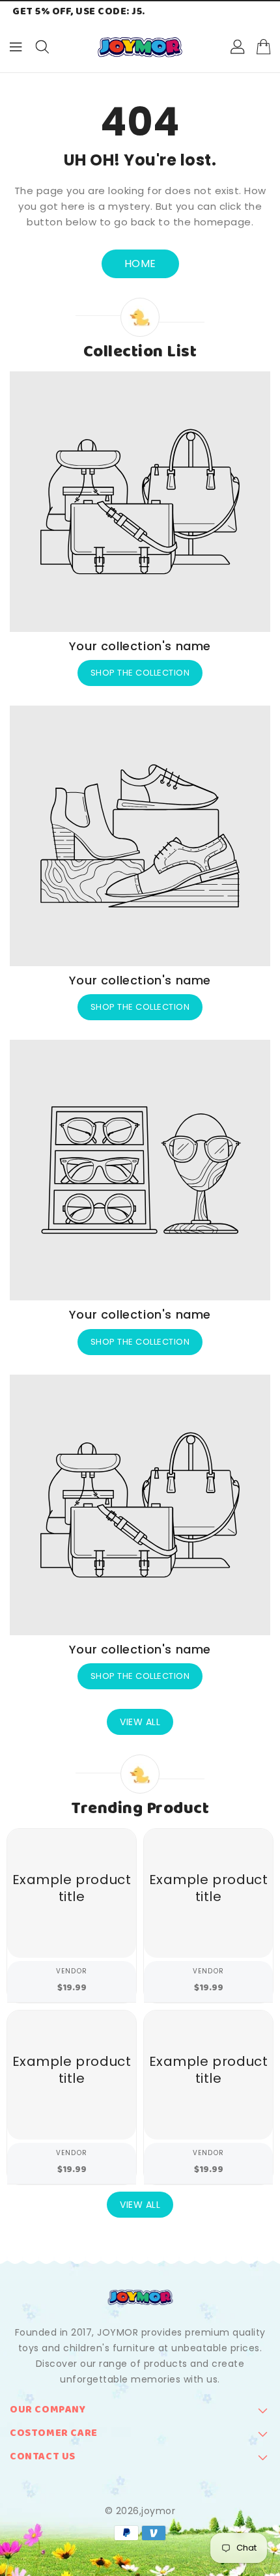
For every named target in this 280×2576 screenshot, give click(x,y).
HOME (140, 264)
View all (140, 1722)
